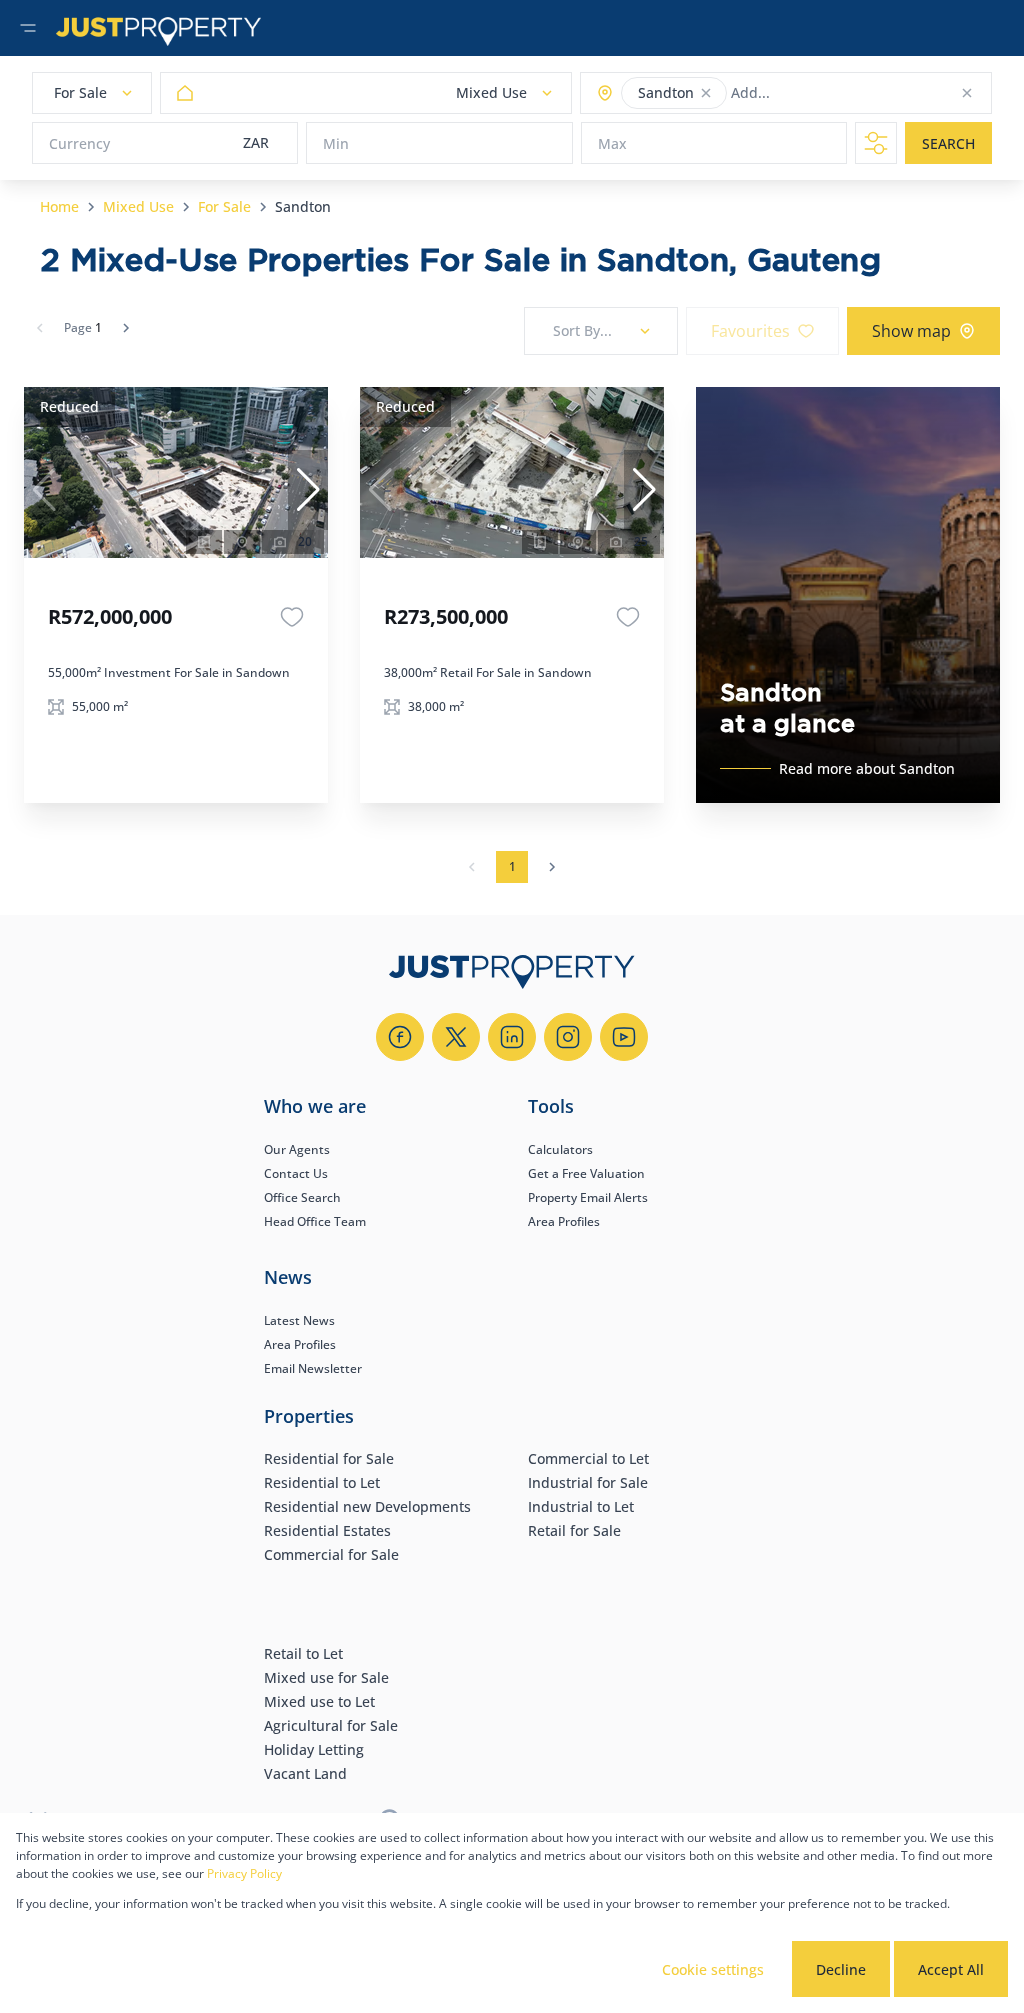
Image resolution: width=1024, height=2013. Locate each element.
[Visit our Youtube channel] (624, 1037)
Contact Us (296, 1173)
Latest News (299, 1320)
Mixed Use (138, 206)
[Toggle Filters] (876, 143)
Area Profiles (564, 1221)
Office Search (302, 1197)
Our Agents (297, 1149)
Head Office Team (315, 1221)
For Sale (224, 206)
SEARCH (948, 143)
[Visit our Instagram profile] (568, 1037)
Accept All (951, 1969)
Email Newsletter (313, 1368)
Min (336, 143)
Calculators (560, 1149)
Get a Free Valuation (586, 1173)
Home (59, 206)
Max (612, 143)
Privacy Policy (244, 1873)
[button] (706, 93)
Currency (79, 143)
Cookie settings (713, 1969)
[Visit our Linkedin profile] (512, 1037)
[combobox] (809, 93)
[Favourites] (292, 617)
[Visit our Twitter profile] (456, 1037)
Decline (841, 1969)
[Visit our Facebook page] (400, 1037)
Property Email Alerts (588, 1197)
